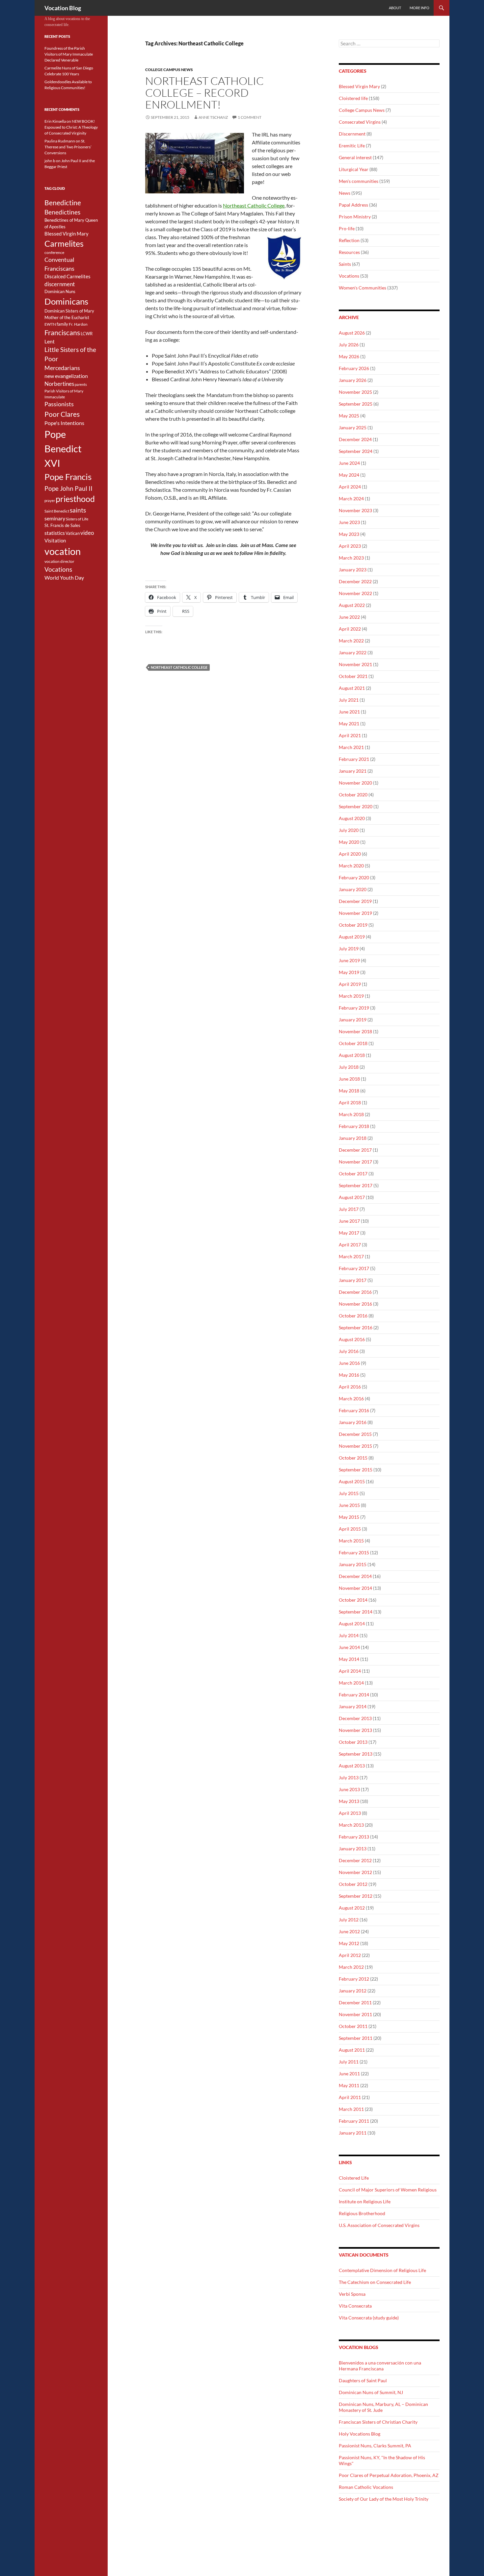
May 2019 (349, 972)
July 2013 (349, 1777)
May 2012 (349, 1943)
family (62, 324)
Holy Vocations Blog (360, 2434)
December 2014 (355, 1576)
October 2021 (353, 676)
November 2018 (355, 1031)
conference (54, 252)
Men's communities (359, 181)
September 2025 (356, 404)
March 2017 (351, 1256)
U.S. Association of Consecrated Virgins (379, 2225)
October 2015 (353, 1458)
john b (50, 161)
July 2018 (349, 1067)
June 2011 (349, 2074)
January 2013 (353, 1849)
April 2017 (350, 1245)
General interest (355, 157)
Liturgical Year (354, 169)
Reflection (349, 240)
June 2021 (349, 712)
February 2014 (354, 1695)
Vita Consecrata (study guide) (369, 2318)
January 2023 (353, 570)
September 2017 (356, 1185)
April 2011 (350, 2097)
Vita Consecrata (355, 2306)
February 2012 (354, 1979)
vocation (63, 551)
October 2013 (353, 1742)
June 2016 (349, 1363)
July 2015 (349, 1493)
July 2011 (349, 2062)
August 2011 (352, 2050)
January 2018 (353, 1138)
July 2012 (349, 1920)
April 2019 (350, 984)
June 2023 (349, 522)
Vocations (349, 276)
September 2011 (356, 2038)
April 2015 (350, 1529)
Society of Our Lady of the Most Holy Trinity (384, 2499)
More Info (419, 8)
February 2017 (354, 1268)
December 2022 (355, 581)
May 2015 (349, 1517)
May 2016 (349, 1375)
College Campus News (169, 70)
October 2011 (353, 2026)
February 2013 (354, 1837)
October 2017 (353, 1174)
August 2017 (352, 1197)
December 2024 (355, 439)
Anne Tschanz (213, 117)
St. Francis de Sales (62, 525)
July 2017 (349, 1209)
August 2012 (352, 1908)
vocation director (59, 561)
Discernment (352, 134)
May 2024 (349, 475)
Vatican (73, 533)
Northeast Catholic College (254, 205)
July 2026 (349, 345)
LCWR (87, 334)
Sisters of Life (77, 519)
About (395, 8)
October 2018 (353, 1043)
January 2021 (353, 771)
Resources (349, 252)
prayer (50, 500)
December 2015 (355, 1434)
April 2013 (350, 1813)
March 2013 (351, 1825)
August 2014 (352, 1624)
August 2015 (352, 1481)
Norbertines (59, 384)
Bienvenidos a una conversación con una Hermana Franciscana (380, 2366)
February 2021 (354, 759)
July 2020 (349, 830)
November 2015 (355, 1446)
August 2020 (352, 818)
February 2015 (354, 1552)
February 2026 (354, 368)
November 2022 (355, 593)
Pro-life (347, 228)
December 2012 (355, 1860)
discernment (60, 284)
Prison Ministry (355, 217)
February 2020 (354, 877)
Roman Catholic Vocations (366, 2487)
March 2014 (351, 1683)
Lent (50, 341)
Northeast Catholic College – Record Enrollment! (204, 93)
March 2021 (351, 747)
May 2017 (349, 1233)
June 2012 (349, 1931)
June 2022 (349, 617)
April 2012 (350, 1955)
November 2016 (355, 1304)
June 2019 (349, 960)
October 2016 (353, 1316)
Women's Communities (363, 288)
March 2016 (351, 1399)
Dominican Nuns (60, 291)
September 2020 (356, 806)
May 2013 (349, 1801)
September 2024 (356, 451)
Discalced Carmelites (67, 276)
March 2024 (351, 499)
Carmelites (64, 243)
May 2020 (349, 842)
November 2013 (355, 1730)
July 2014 (349, 1635)
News (345, 193)
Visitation (55, 541)
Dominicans (66, 301)
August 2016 (352, 1339)
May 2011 (349, 2085)
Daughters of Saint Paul (363, 2380)
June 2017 (349, 1221)
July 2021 (349, 700)
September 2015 (356, 1470)
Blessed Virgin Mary (359, 86)
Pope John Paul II (68, 488)
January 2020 (353, 889)
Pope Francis (68, 477)
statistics (55, 533)
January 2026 (353, 380)
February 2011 (354, 2121)
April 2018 (350, 1102)
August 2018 (352, 1055)
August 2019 (352, 937)
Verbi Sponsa (352, 2294)
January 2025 (353, 427)
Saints (345, 264)
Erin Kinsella (55, 121)
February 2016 (354, 1410)
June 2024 (349, 463)
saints (78, 510)
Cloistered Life (354, 2178)
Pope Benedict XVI (63, 449)
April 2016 (350, 1387)
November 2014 (355, 1588)
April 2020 (350, 854)
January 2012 (353, 1991)
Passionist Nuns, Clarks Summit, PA (375, 2446)
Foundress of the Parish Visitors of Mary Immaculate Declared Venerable (69, 54)
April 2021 (350, 735)
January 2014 (353, 1706)
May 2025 (349, 416)
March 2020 (351, 866)
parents (81, 384)
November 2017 (355, 1162)
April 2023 (350, 546)
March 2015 (351, 1541)
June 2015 (349, 1505)
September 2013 (356, 1754)
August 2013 (352, 1766)
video (87, 533)
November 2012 (355, 1872)
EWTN (50, 324)
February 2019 (354, 1008)
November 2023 (355, 510)
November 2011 (355, 2014)
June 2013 (349, 1789)
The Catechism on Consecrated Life (375, 2282)
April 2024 (350, 487)
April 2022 (350, 629)
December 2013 (355, 1718)
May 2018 (349, 1091)
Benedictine (63, 203)
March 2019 (351, 996)
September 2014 (356, 1612)
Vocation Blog (63, 8)
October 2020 (353, 795)
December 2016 (355, 1292)
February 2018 (354, 1126)
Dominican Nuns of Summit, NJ (371, 2392)
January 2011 (353, 2133)
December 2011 (355, 2002)
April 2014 (350, 1671)
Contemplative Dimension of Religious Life (382, 2270)
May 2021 (349, 724)
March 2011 (351, 2109)
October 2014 (353, 1600)
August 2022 (352, 605)
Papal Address (353, 205)
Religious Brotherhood (362, 2213)
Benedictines (62, 212)
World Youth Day (64, 578)
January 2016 (353, 1422)
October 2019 (353, 925)
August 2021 (352, 688)
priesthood (75, 499)
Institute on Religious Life (365, 2201)
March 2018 (351, 1114)
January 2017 (353, 1280)
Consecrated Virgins (360, 122)
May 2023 (349, 534)
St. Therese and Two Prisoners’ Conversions (68, 147)
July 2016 (349, 1351)
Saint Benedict (57, 511)
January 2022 (353, 652)
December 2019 (355, 901)
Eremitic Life (352, 146)
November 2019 (355, 913)
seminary (55, 518)
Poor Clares (62, 414)
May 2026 (349, 356)
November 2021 (355, 664)
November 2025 (355, 392)
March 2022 (351, 641)
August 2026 (352, 333)
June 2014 (349, 1647)
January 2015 (353, 1564)
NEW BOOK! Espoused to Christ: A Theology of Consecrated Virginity (71, 127)
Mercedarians (62, 368)
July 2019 (349, 949)
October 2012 (353, 1884)
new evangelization (66, 376)
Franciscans (62, 333)
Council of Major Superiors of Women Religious (388, 2190)
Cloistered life (353, 98)
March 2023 (351, 558)
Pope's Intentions (64, 423)
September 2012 (356, 1896)
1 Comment (250, 117)
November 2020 (355, 783)
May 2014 (349, 1659)
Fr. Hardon (78, 324)
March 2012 (351, 1967)
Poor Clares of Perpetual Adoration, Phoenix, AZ (389, 2475)
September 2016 (356, 1327)
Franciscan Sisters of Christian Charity (378, 2422)
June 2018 (349, 1079)
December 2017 (355, 1150)
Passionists (59, 404)
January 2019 (353, 1020)
